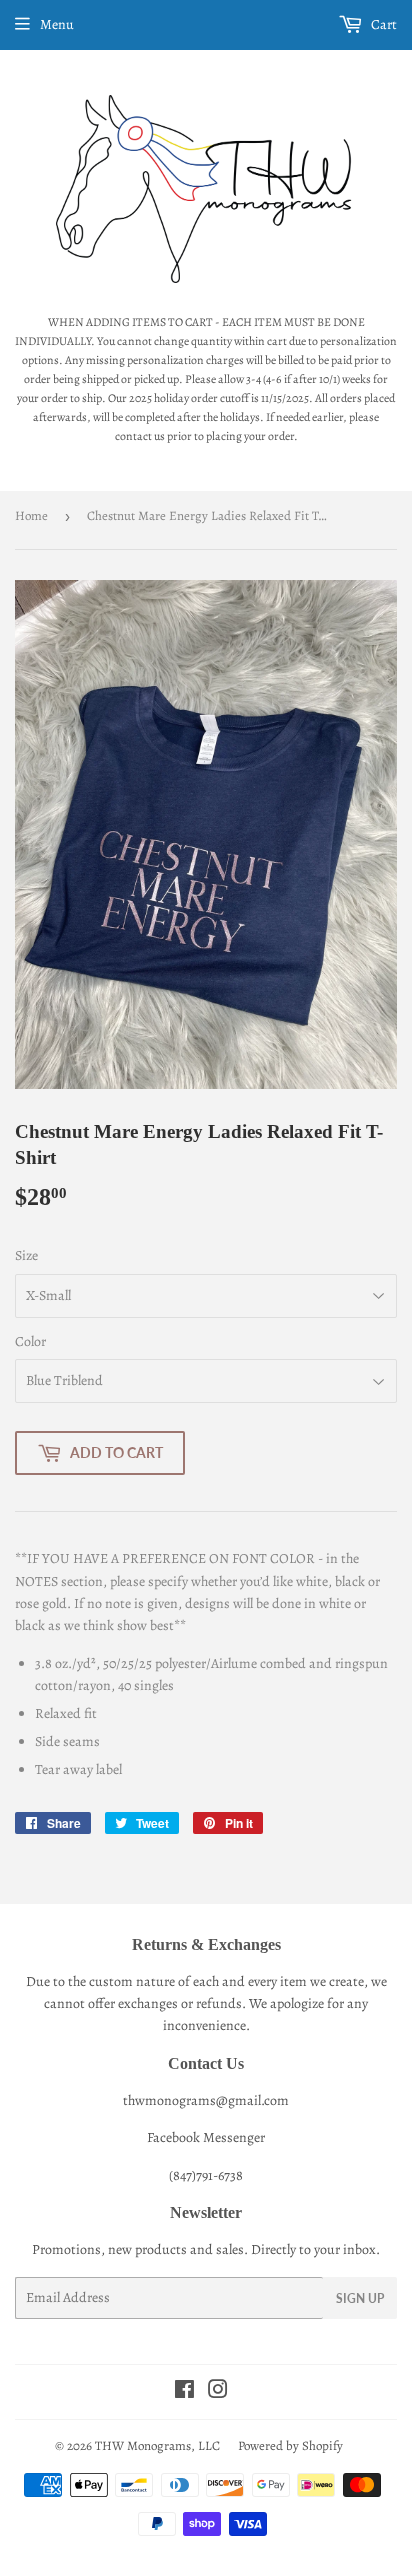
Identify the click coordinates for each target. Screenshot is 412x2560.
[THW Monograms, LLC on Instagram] (218, 2392)
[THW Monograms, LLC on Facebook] (184, 2392)
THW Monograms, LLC (157, 2445)
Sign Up (360, 2298)
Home (31, 515)
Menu (57, 24)
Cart (382, 24)
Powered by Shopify (290, 2445)
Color (30, 1341)
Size (26, 1255)
